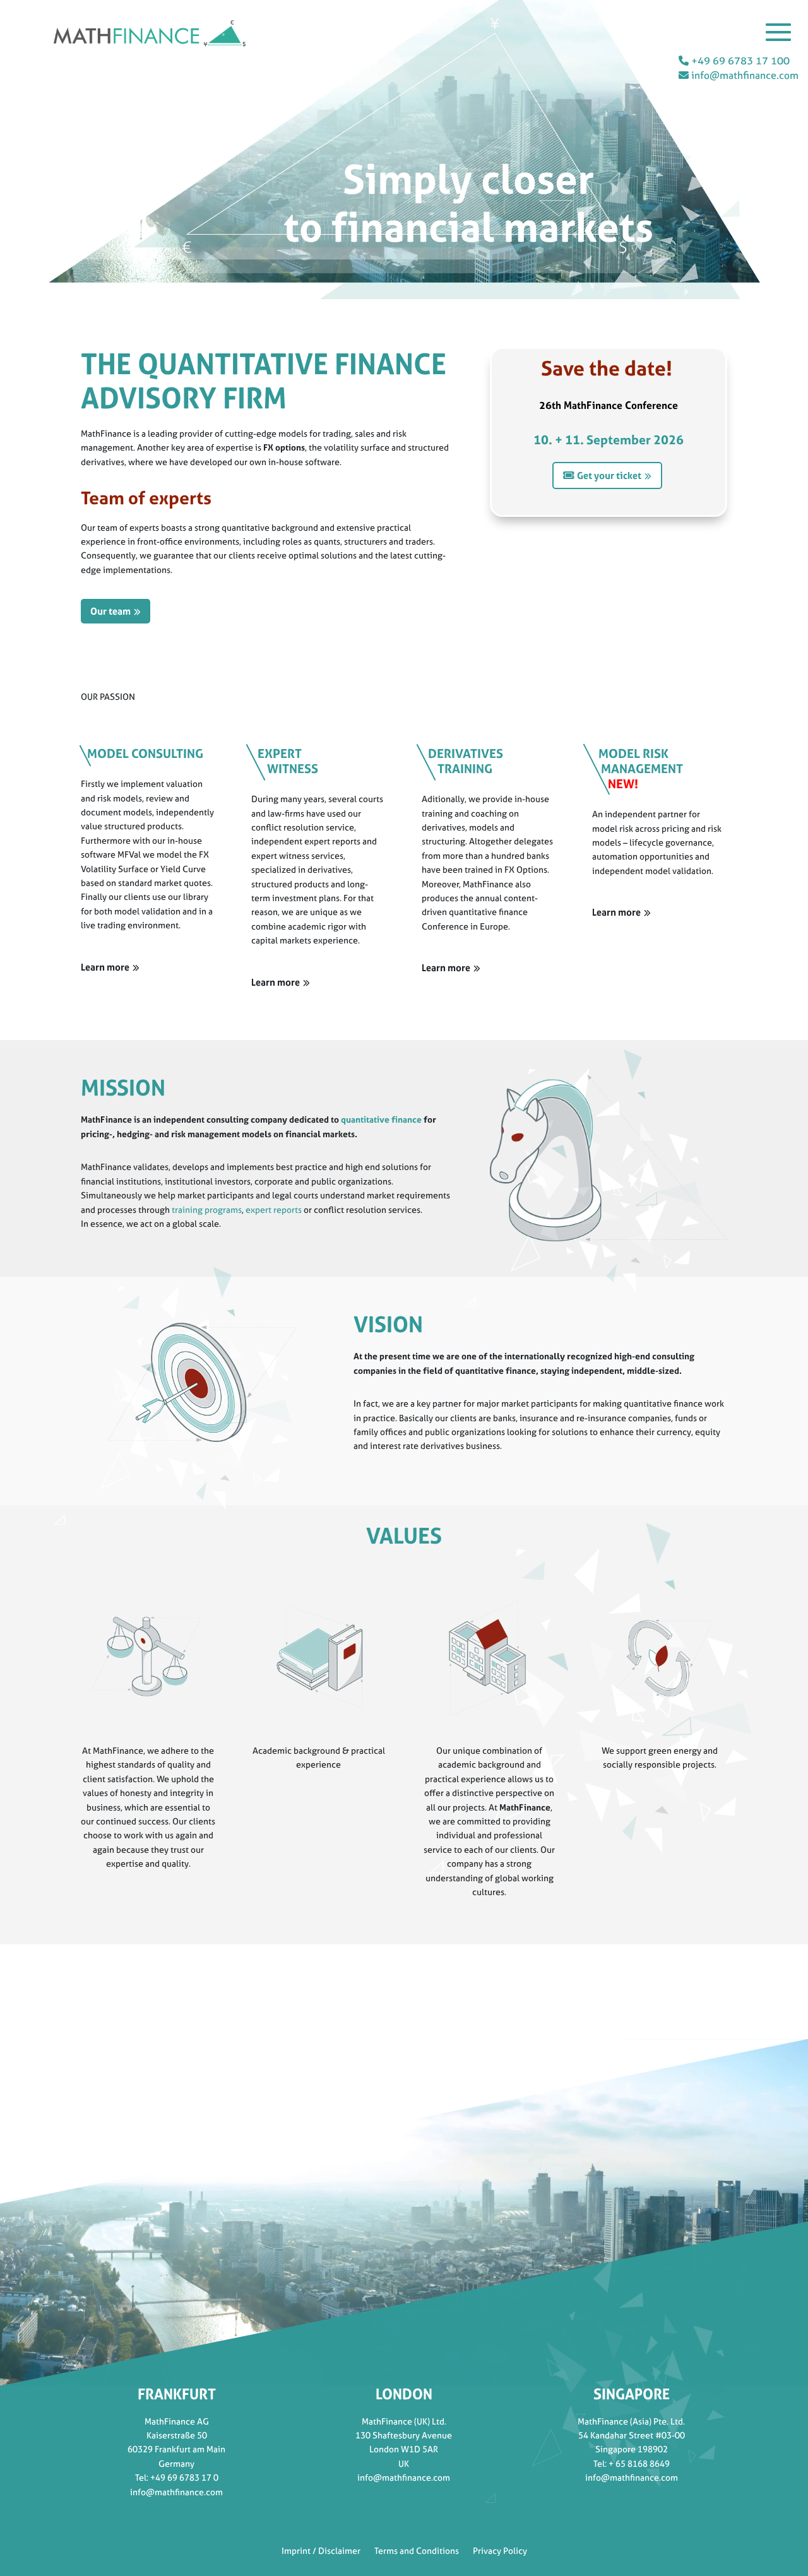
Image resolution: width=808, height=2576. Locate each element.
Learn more (105, 967)
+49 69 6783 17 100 (739, 61)
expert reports (275, 1209)
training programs (207, 1209)
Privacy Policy (500, 2550)
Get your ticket (609, 476)
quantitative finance (381, 1119)
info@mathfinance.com (744, 75)
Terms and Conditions (417, 2550)
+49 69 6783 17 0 (184, 2477)
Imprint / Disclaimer (321, 2550)
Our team (110, 611)
